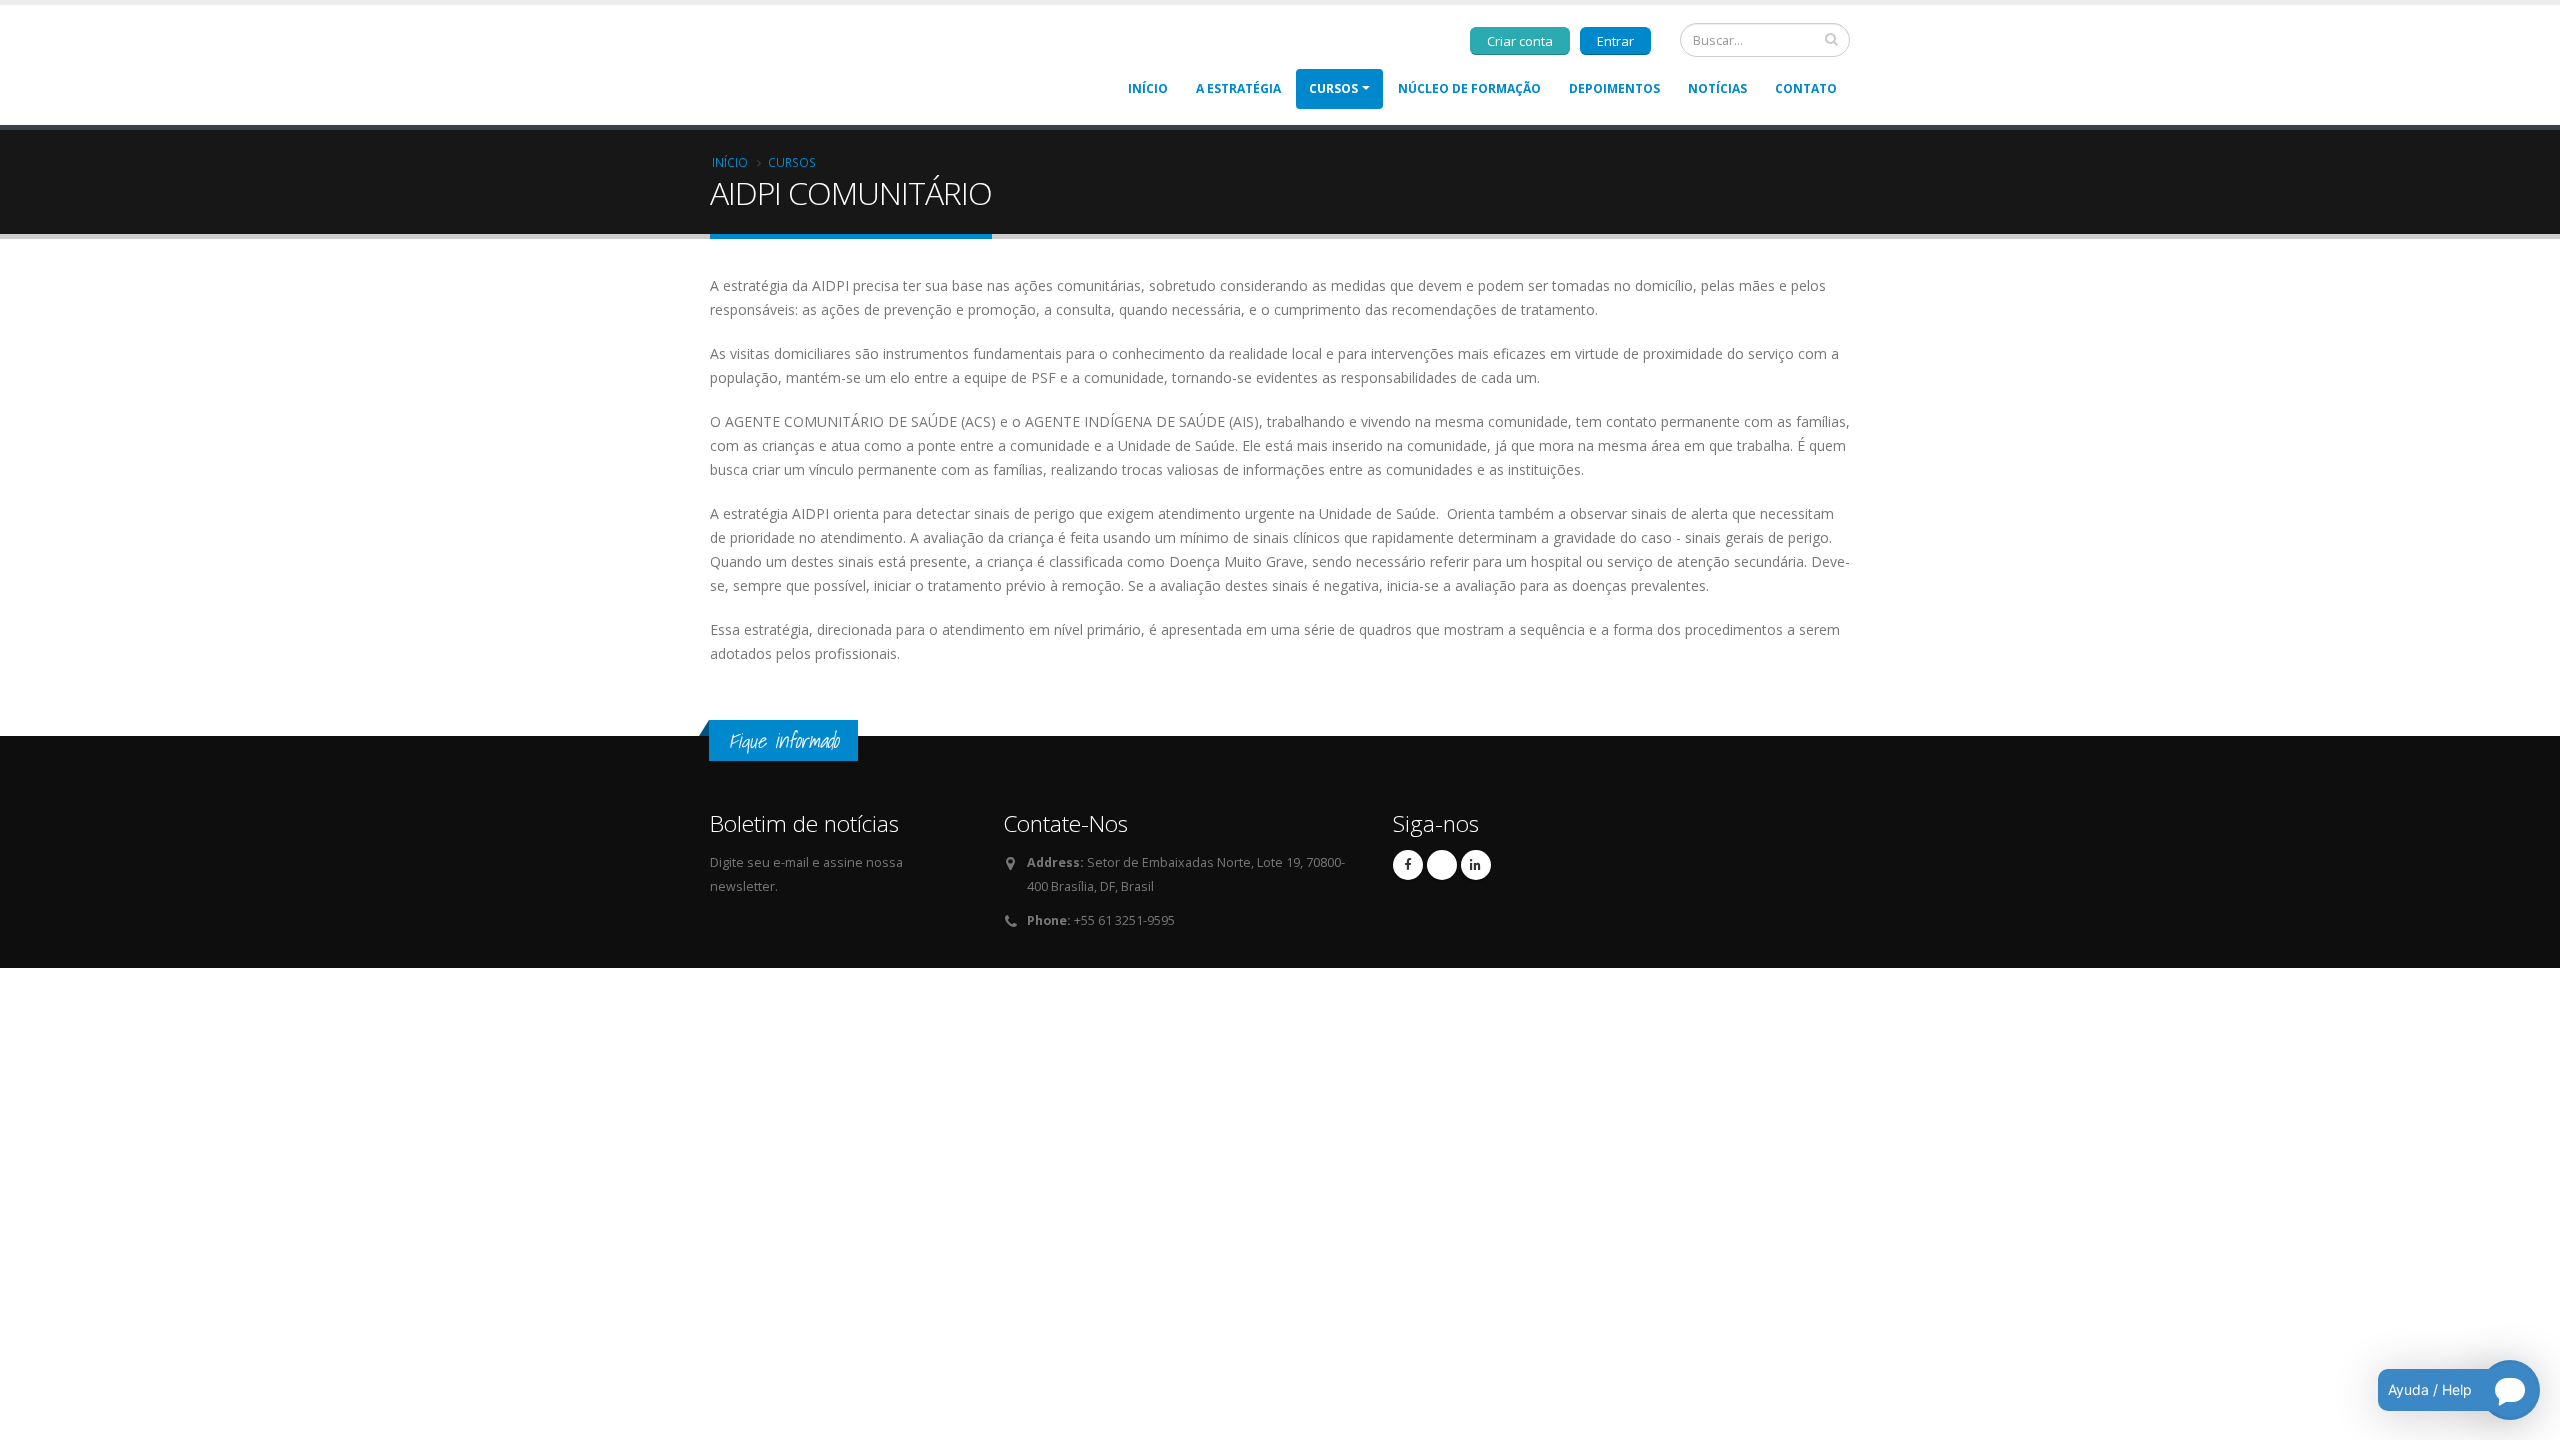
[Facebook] (1408, 865)
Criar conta (1520, 41)
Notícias (1717, 88)
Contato (1806, 88)
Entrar (1615, 41)
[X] (1442, 865)
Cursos (1333, 88)
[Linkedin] (1476, 865)
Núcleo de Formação (1469, 88)
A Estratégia (1238, 88)
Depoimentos (1614, 88)
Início (1148, 88)
